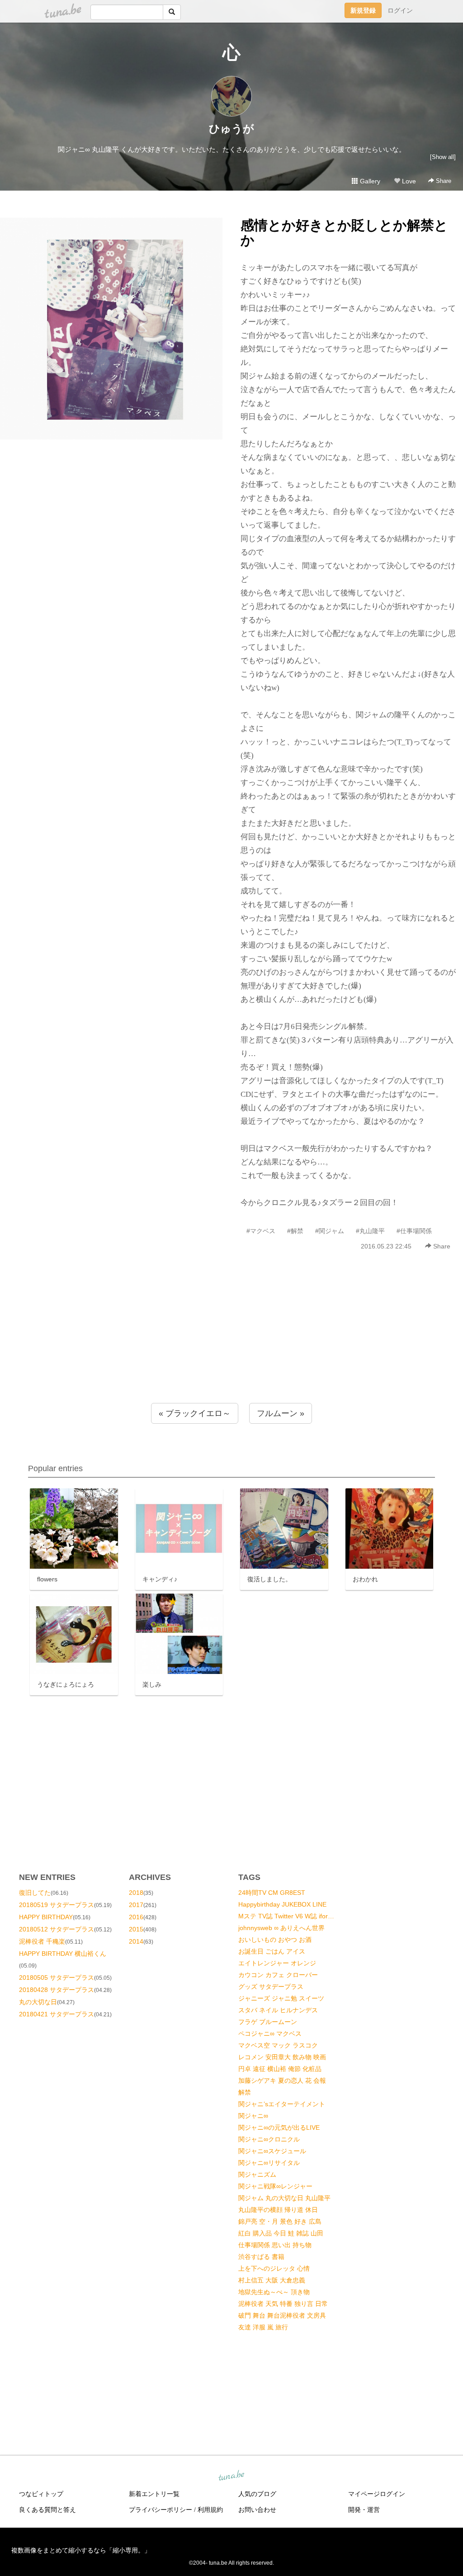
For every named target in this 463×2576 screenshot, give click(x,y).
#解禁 (295, 1231)
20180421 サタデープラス (57, 2014)
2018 (136, 1893)
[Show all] (443, 157)
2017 (136, 1905)
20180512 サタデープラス (57, 1929)
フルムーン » (281, 1413)
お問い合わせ (257, 2510)
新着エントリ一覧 (154, 2494)
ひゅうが (231, 129)
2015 (136, 1929)
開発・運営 (364, 2510)
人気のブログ (257, 2494)
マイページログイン (377, 2494)
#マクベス (261, 1231)
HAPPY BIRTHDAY (46, 1917)
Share (443, 181)
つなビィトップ (41, 2494)
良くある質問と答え (47, 2510)
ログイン (400, 10)
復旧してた (35, 1893)
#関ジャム (330, 1231)
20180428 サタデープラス (57, 1990)
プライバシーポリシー (161, 2510)
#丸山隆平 (370, 1231)
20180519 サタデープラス (57, 1905)
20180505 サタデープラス (57, 1978)
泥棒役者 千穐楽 (42, 1941)
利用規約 (210, 2510)
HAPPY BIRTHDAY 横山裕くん (63, 1954)
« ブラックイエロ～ (195, 1413)
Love (408, 181)
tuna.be (231, 2476)
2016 (136, 1917)
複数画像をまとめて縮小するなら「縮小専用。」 (81, 2550)
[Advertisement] (231, 1346)
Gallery (369, 181)
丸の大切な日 (38, 2002)
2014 (136, 1941)
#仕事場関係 (414, 1231)
